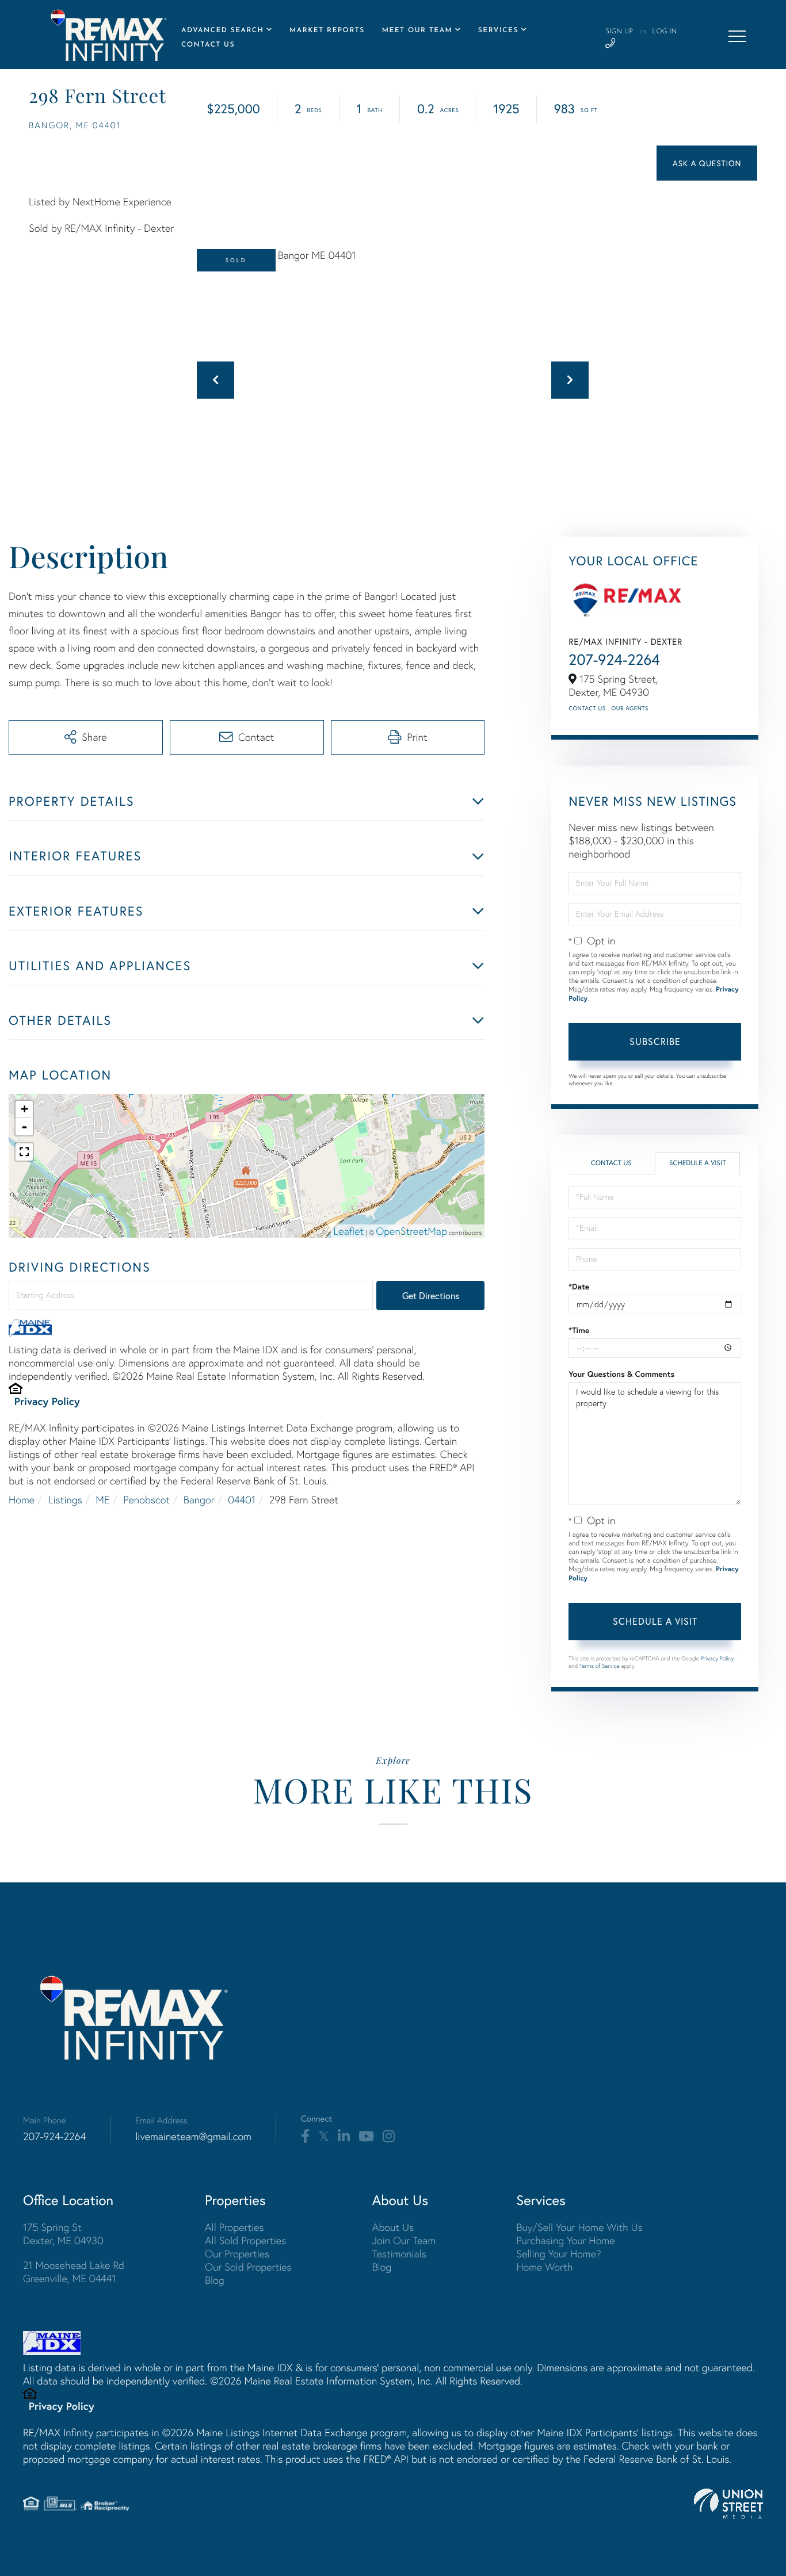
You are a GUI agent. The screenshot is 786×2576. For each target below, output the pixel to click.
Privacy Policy (47, 1401)
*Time (579, 1330)
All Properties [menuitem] (234, 2227)
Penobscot (146, 1500)
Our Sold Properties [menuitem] (248, 2267)
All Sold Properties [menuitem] (245, 2240)
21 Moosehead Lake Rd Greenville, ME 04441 (74, 2272)
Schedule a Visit (698, 1163)
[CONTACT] (707, 163)
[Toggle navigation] (737, 36)
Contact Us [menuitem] (208, 45)
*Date (579, 1287)
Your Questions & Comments (621, 1374)
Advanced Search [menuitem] (222, 30)
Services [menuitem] (498, 30)
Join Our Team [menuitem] (404, 2240)
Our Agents (630, 708)
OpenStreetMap (411, 1231)
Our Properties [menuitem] (237, 2254)
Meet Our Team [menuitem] (417, 30)
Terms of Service (600, 1666)
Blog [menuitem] (215, 2280)
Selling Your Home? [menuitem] (558, 2254)
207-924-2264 (614, 660)
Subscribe (655, 1041)
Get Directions (431, 1295)
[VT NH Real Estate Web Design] (728, 2504)
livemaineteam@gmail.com (193, 2136)
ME (102, 1500)
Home (22, 1500)
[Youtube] (366, 2137)
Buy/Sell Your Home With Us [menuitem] (579, 2227)
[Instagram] (389, 2137)
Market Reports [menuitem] (327, 30)
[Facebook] (305, 2137)
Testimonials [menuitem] (399, 2254)
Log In (664, 32)
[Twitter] (324, 2137)
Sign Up (619, 32)
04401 (242, 1500)
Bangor (199, 1500)
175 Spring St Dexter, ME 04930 (63, 2234)
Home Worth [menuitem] (544, 2267)
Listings (65, 1500)
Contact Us (587, 708)
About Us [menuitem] (393, 2227)
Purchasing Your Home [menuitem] (565, 2240)
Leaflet (349, 1231)
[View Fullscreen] (24, 1152)
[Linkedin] (344, 2137)
